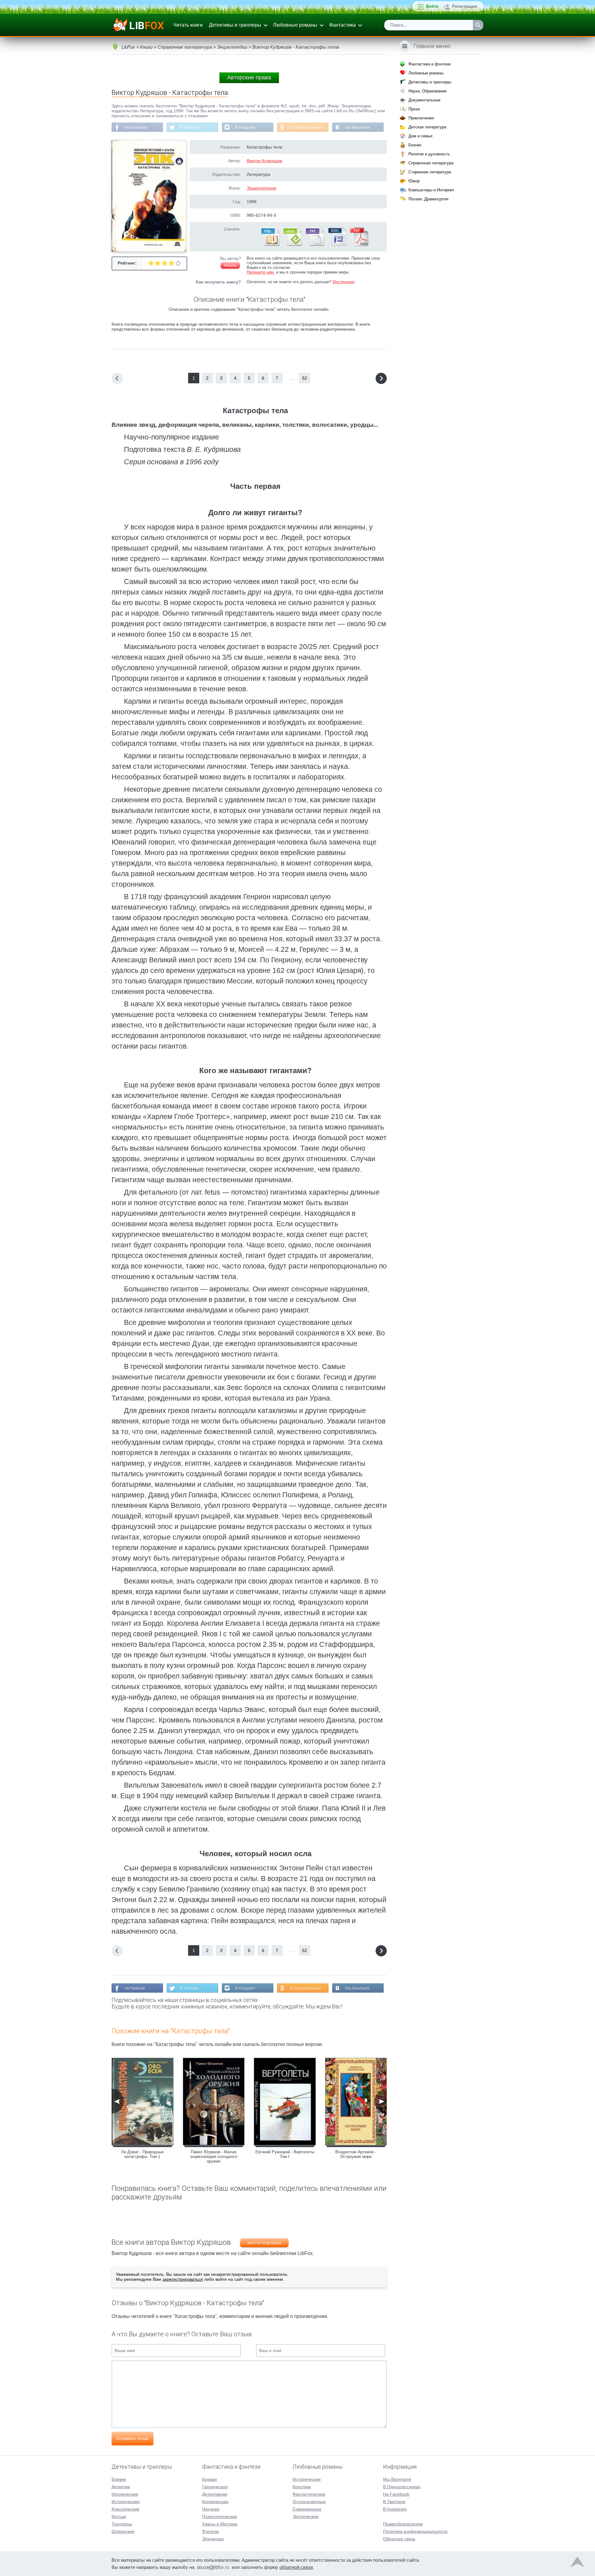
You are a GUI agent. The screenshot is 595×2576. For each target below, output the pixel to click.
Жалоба (230, 265)
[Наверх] (577, 2563)
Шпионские (123, 2531)
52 (305, 378)
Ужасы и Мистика (220, 2524)
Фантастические (309, 2494)
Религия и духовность (429, 154)
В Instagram (245, 127)
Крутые (119, 2516)
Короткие (302, 2487)
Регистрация (465, 6)
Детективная (215, 2494)
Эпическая (213, 2539)
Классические (126, 2509)
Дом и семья (420, 136)
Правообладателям (403, 2524)
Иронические (125, 2494)
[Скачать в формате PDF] (359, 245)
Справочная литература (431, 163)
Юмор (414, 181)
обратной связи (296, 2567)
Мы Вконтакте (358, 127)
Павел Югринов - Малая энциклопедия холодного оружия (214, 2157)
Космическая (215, 2502)
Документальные (424, 100)
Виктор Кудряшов (264, 161)
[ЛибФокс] (138, 25)
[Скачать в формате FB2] (270, 245)
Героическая (215, 2487)
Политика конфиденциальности (415, 2531)
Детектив (121, 2487)
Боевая (209, 2479)
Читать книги (188, 25)
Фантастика (342, 25)
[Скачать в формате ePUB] (292, 245)
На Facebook (136, 127)
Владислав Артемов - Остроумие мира (356, 2154)
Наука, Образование (428, 91)
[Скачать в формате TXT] (315, 245)
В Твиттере (190, 127)
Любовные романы (295, 25)
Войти (432, 6)
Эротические (306, 2516)
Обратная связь (399, 2539)
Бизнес (415, 145)
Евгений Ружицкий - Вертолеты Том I (285, 2154)
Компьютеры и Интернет (431, 190)
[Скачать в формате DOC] (337, 245)
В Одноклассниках (306, 127)
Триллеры (122, 2524)
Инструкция (343, 282)
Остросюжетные (309, 2502)
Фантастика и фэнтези (430, 64)
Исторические (126, 2502)
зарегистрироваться (183, 2279)
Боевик (119, 2479)
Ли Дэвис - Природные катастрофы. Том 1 (142, 2154)
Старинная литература (430, 172)
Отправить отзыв (132, 2438)
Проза (414, 109)
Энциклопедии (262, 188)
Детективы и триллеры (235, 25)
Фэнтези (210, 2531)
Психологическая (220, 2516)
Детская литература (427, 127)
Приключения (421, 118)
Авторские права (249, 78)
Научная (211, 2509)
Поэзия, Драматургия (428, 199)
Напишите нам (260, 272)
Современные (307, 2509)
